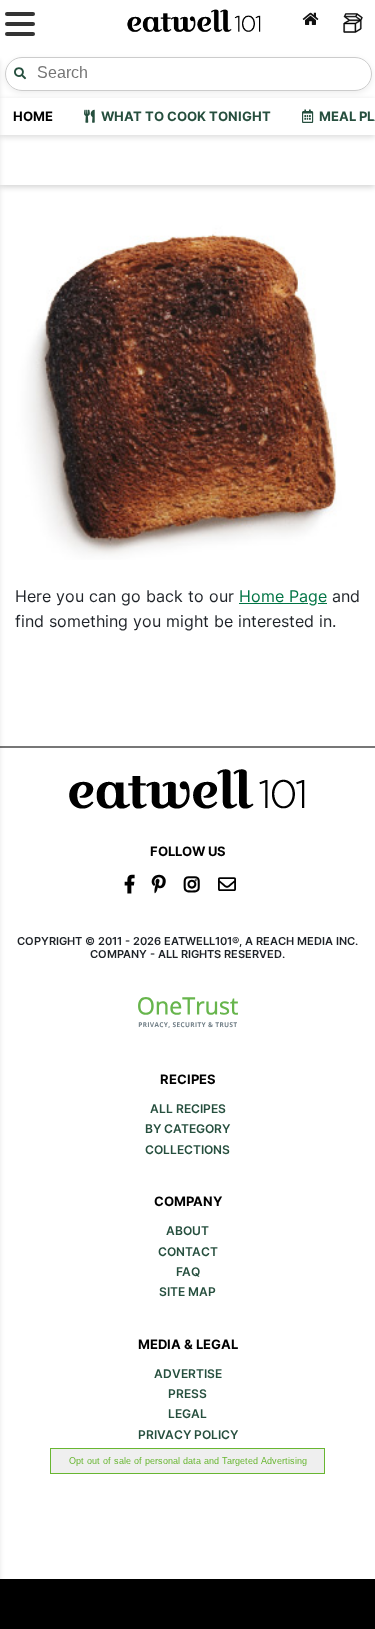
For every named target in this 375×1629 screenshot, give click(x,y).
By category (187, 1129)
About (187, 1231)
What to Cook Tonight (183, 116)
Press (187, 1394)
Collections (187, 1150)
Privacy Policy (188, 1435)
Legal (187, 1414)
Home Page (283, 596)
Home (33, 116)
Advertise (188, 1374)
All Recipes (188, 1109)
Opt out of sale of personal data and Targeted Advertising (188, 1461)
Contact (188, 1252)
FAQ (188, 1272)
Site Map (187, 1292)
